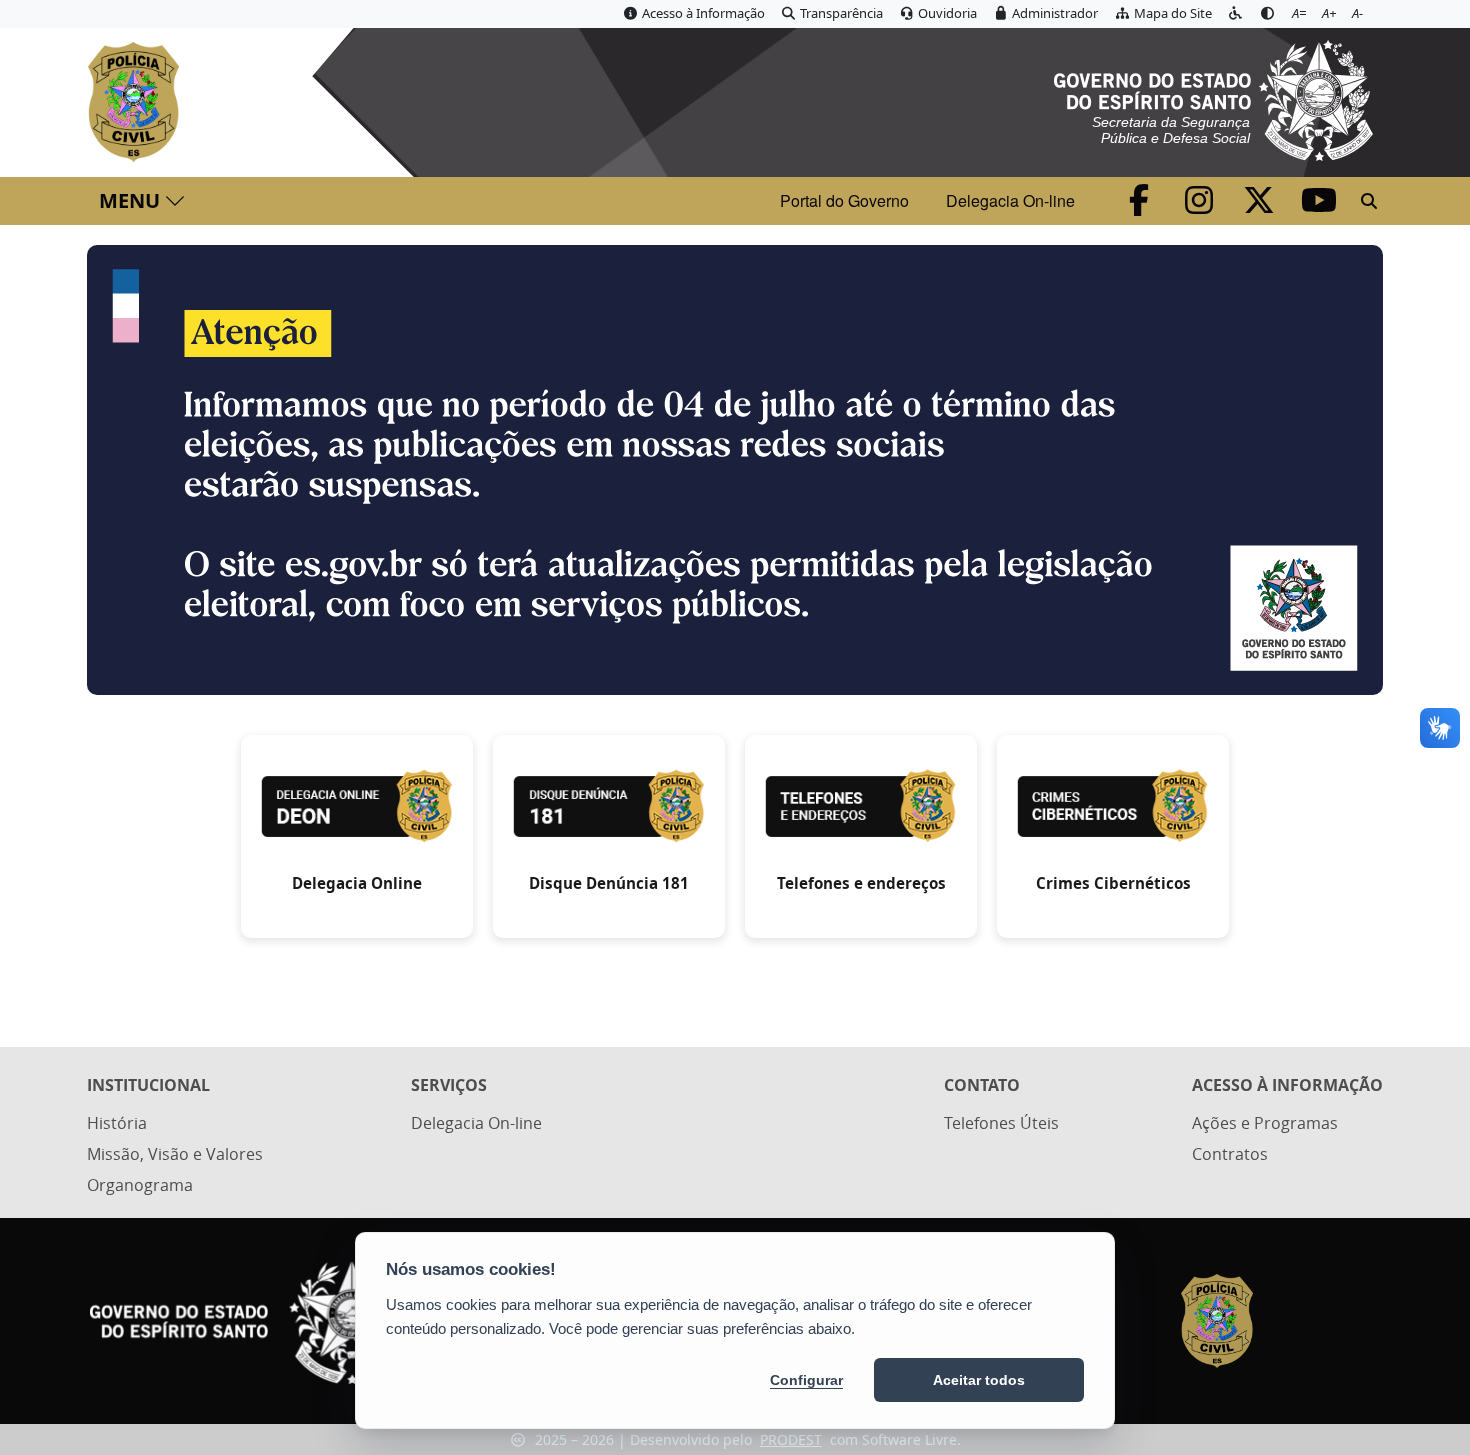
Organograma (140, 1185)
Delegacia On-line (1010, 200)
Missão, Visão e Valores (175, 1154)
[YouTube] (1319, 206)
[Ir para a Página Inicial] (137, 102)
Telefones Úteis (1001, 1123)
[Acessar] (735, 470)
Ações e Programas (1265, 1123)
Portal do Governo (844, 200)
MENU (129, 200)
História (117, 1123)
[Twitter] (1261, 206)
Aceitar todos (979, 1380)
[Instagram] (1201, 206)
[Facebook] (1141, 206)
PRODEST (791, 1439)
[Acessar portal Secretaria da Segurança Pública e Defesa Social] (1213, 98)
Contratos (1230, 1154)
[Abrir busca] (1369, 201)
